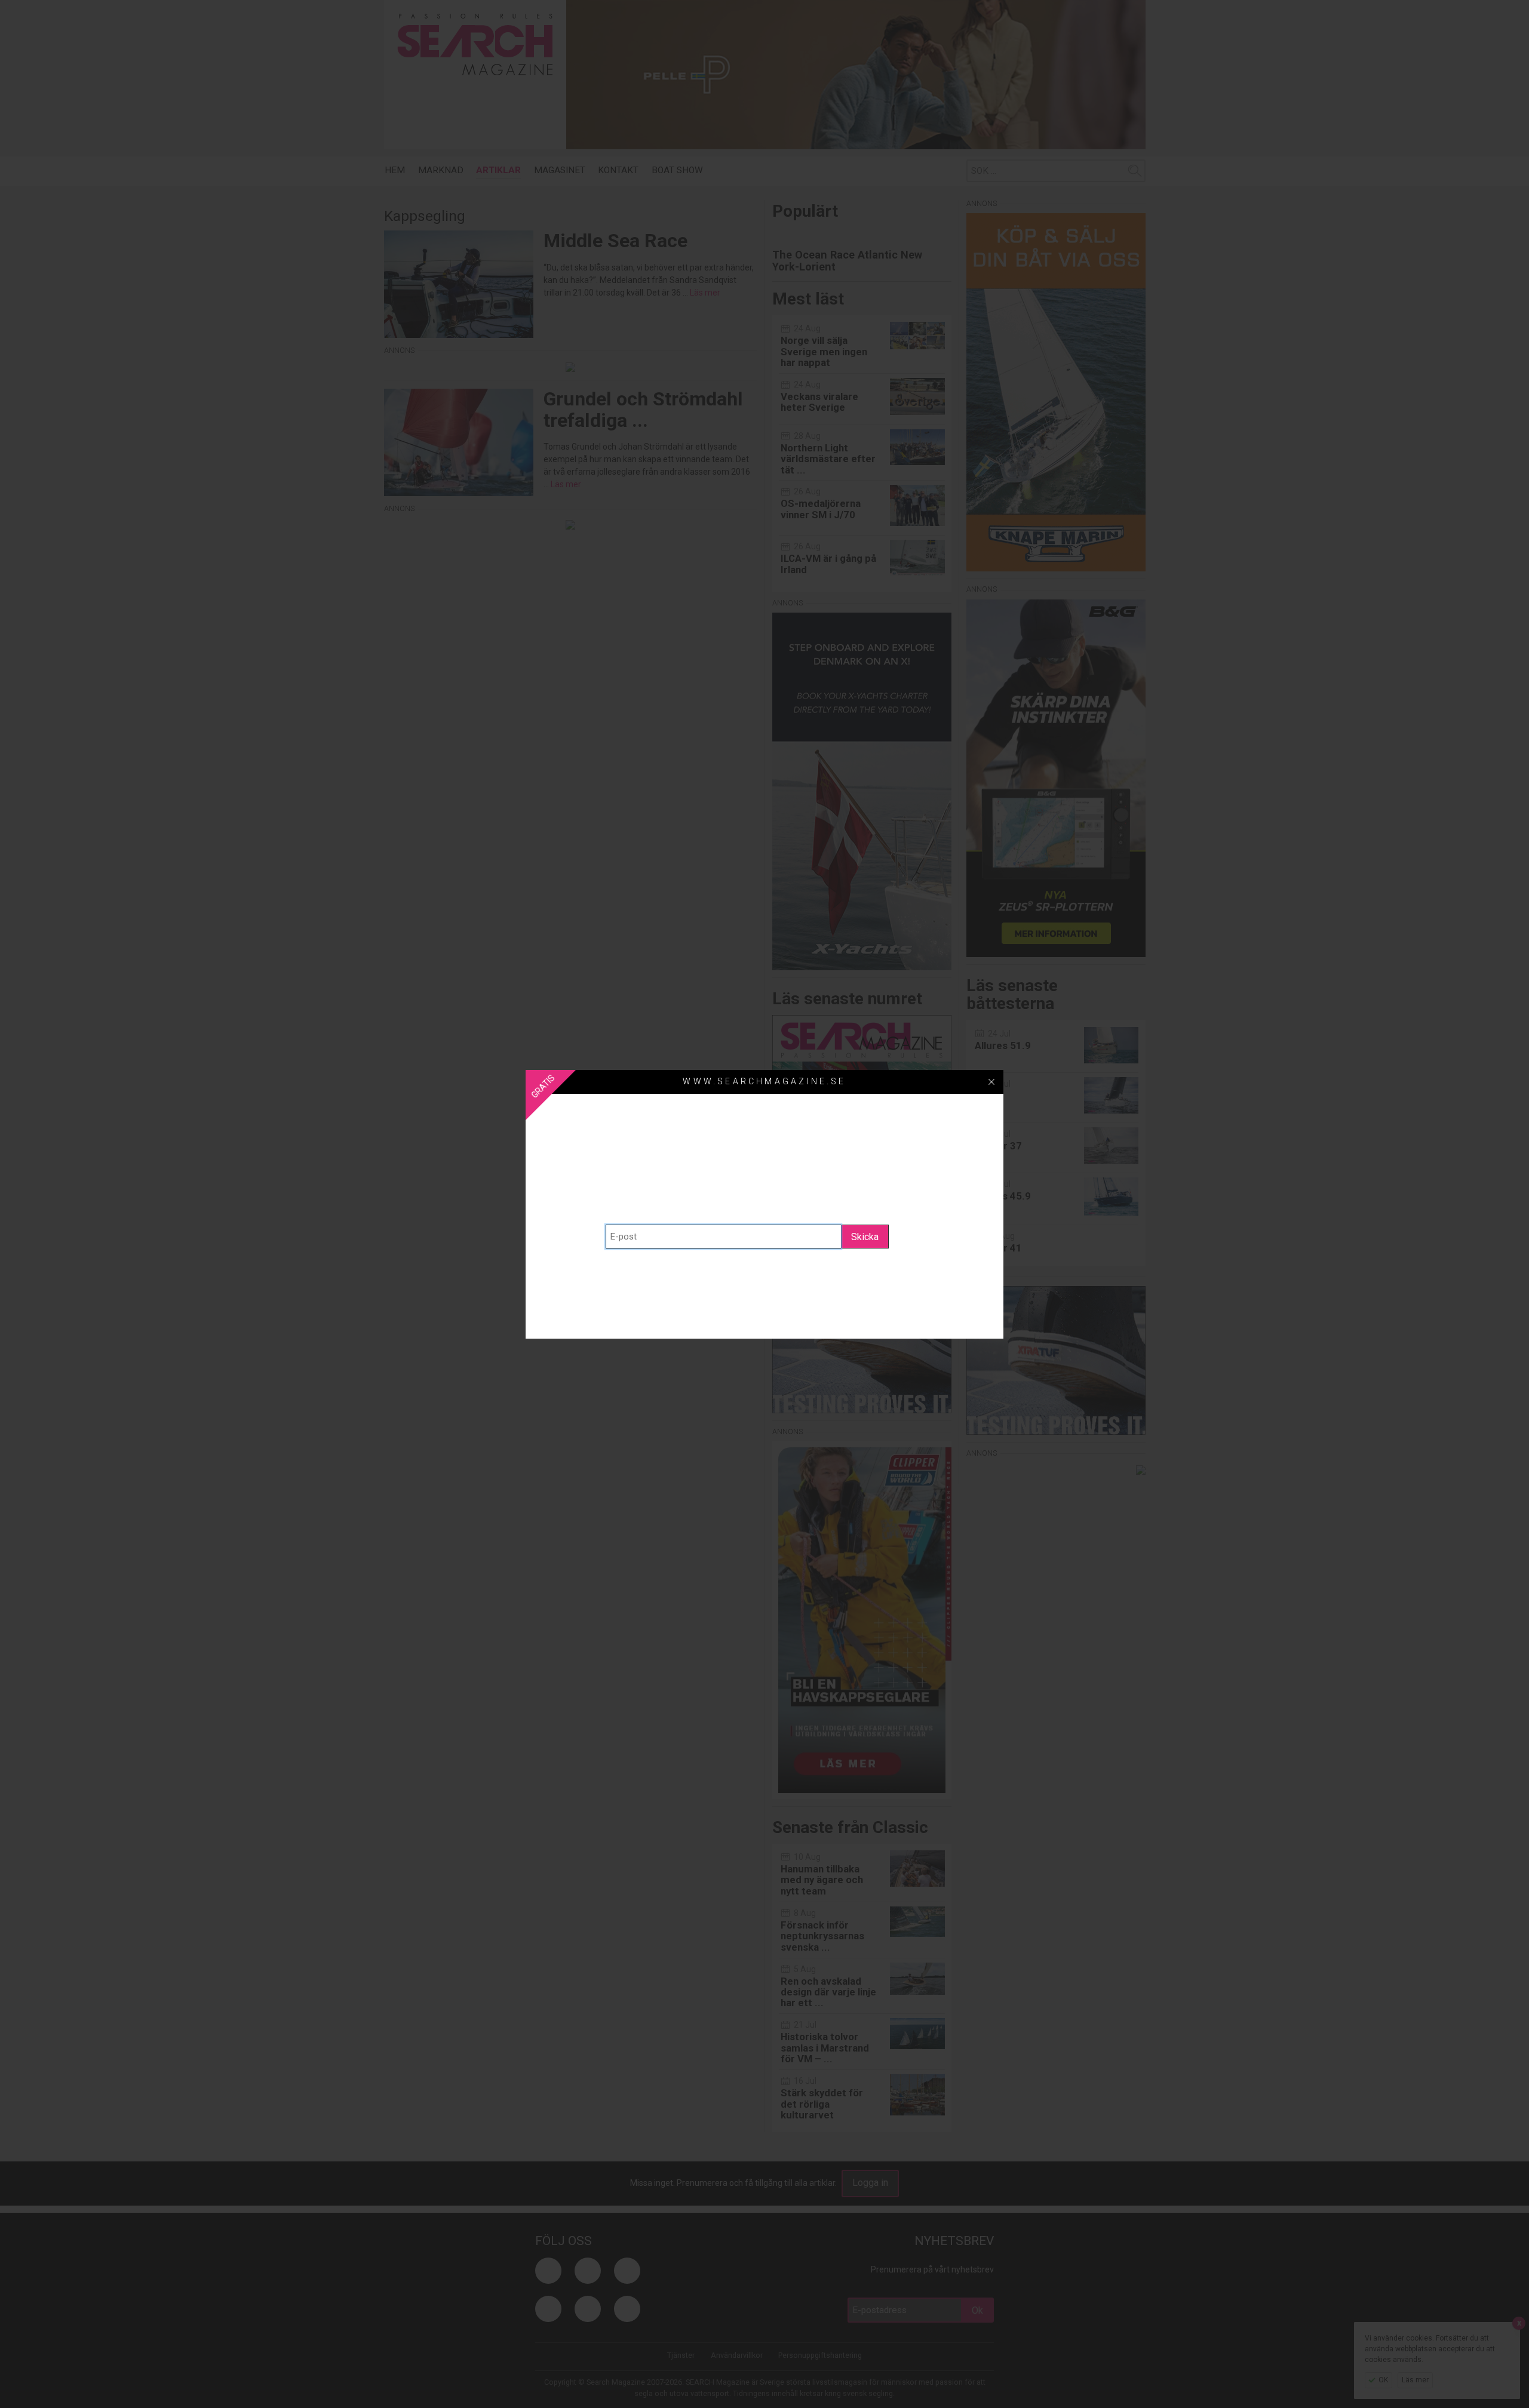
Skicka (865, 1237)
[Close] (991, 1082)
